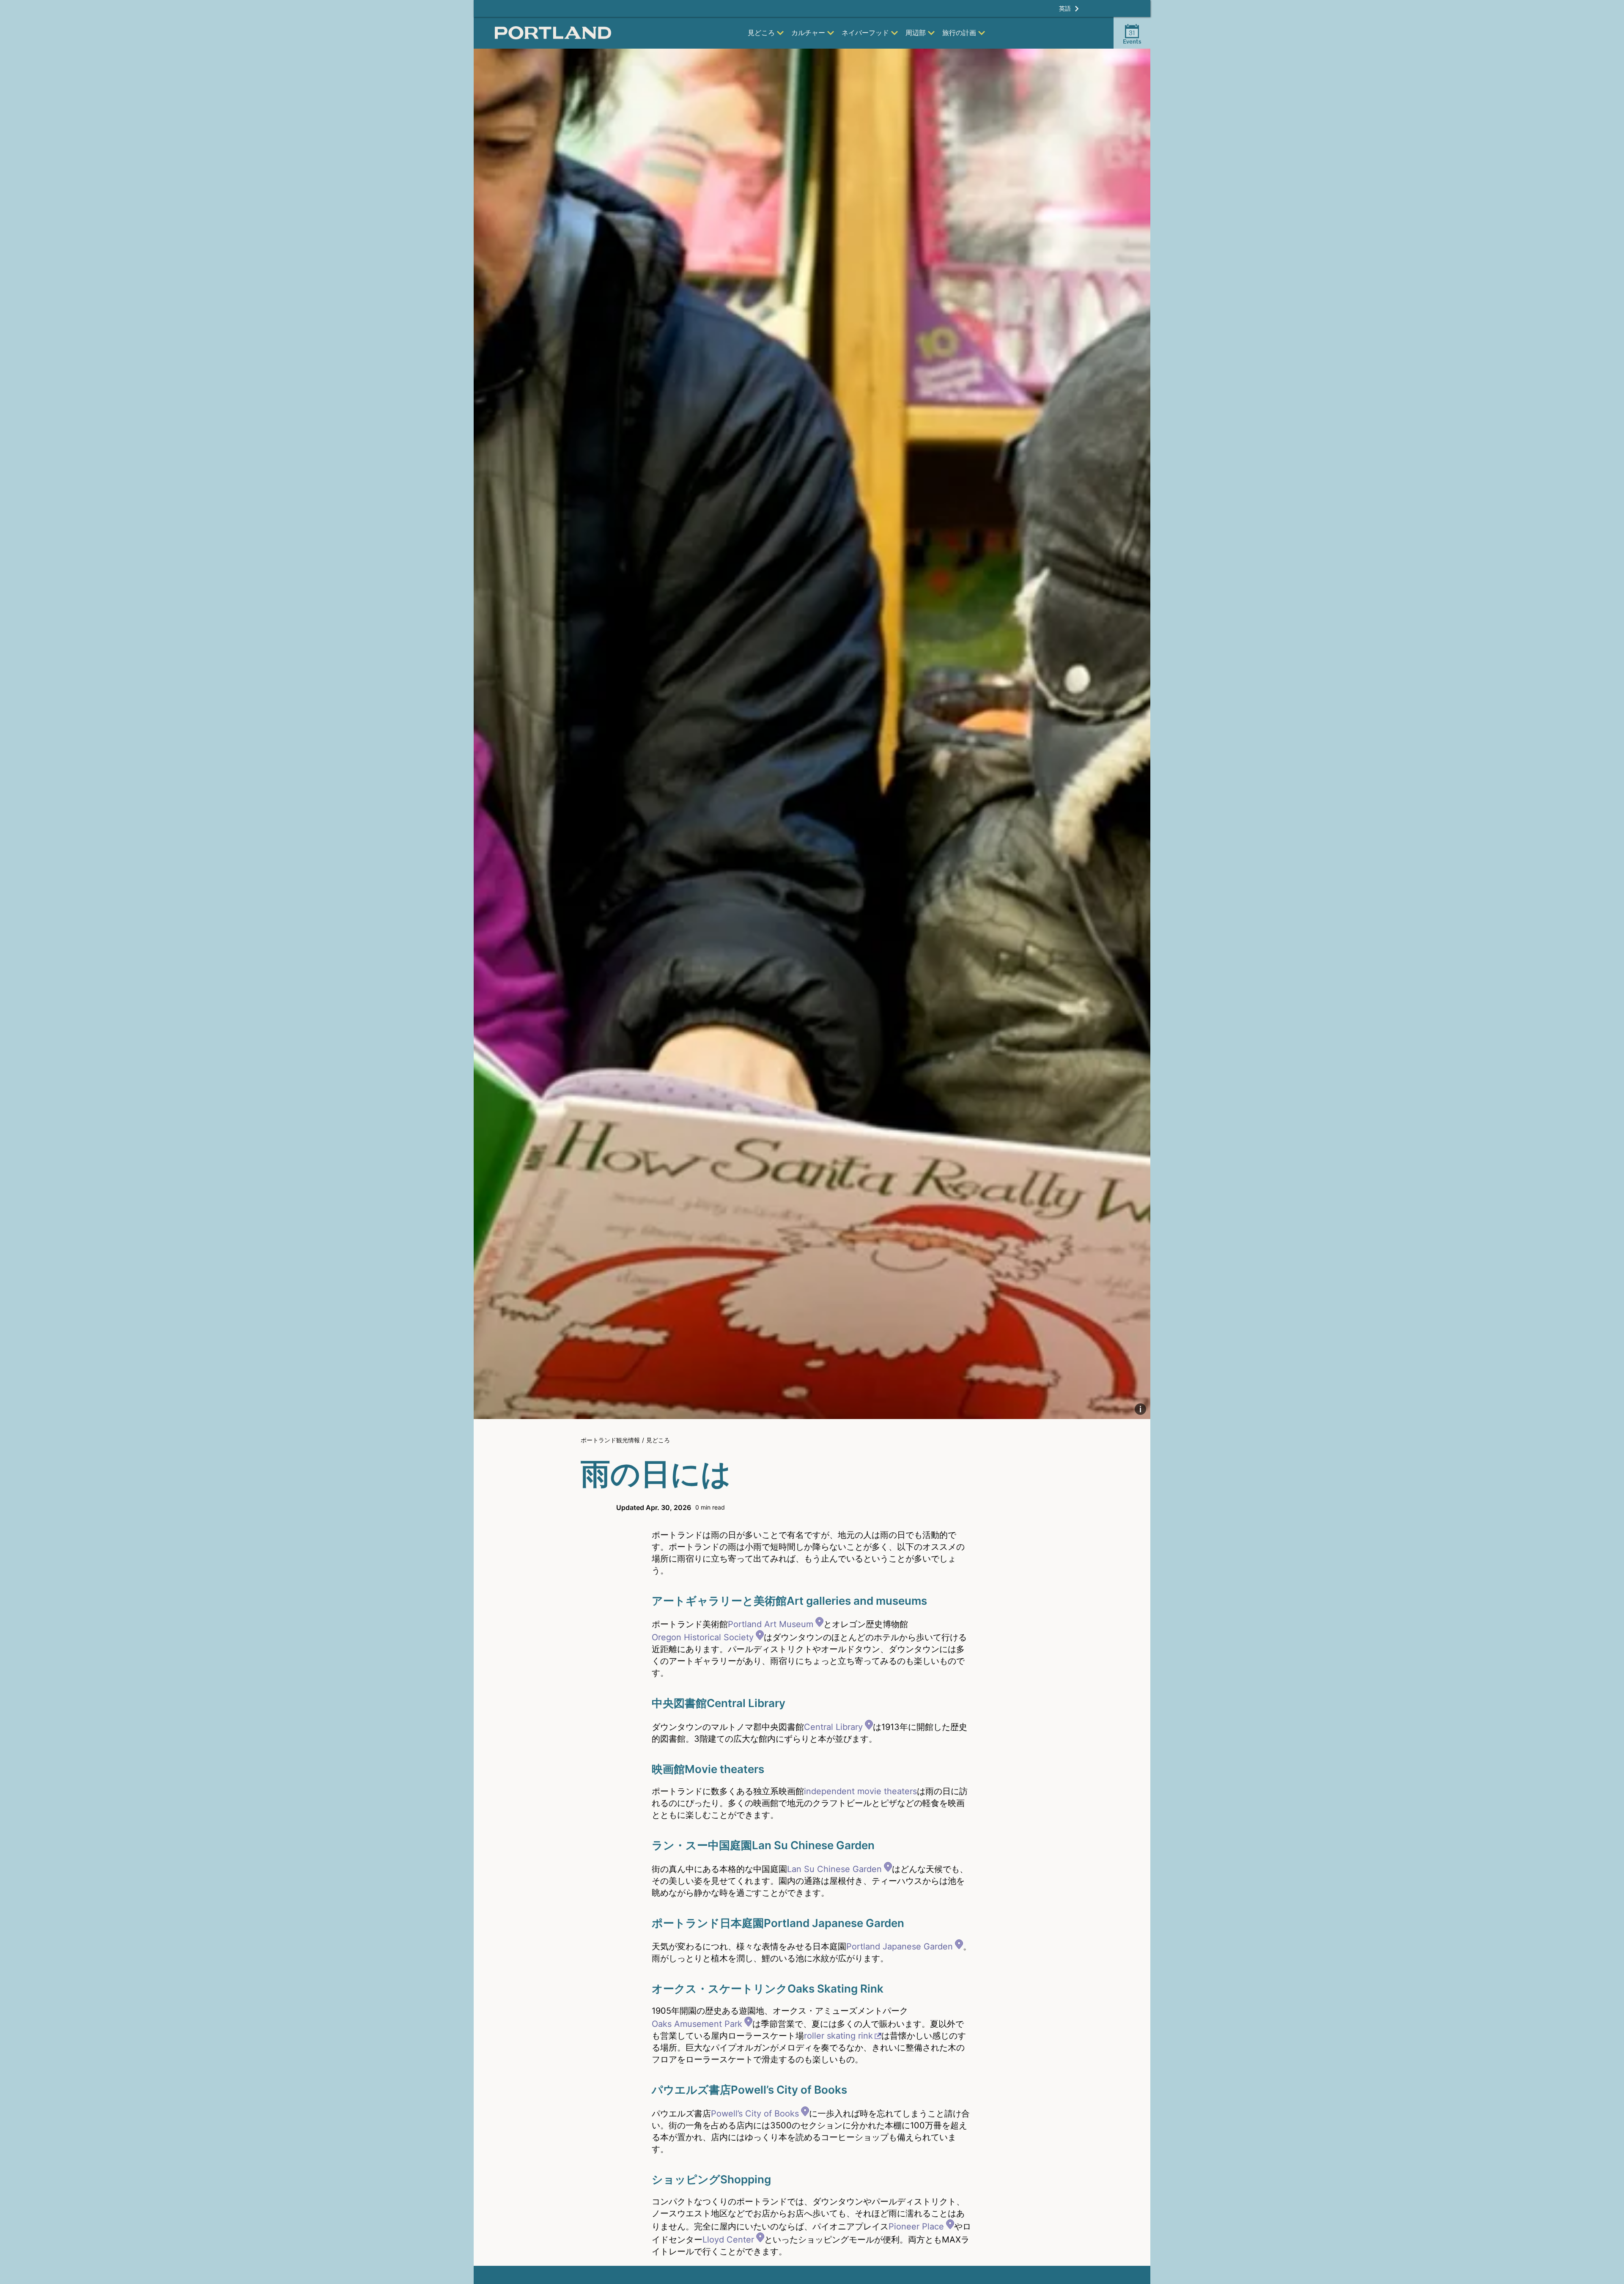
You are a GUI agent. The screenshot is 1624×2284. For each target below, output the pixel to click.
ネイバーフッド (865, 33)
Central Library (833, 1727)
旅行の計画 (959, 33)
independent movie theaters (860, 1791)
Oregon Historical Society (703, 1637)
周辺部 (916, 33)
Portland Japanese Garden (900, 1946)
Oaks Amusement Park (697, 2024)
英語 (1065, 8)
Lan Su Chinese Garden (834, 1869)
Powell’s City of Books (755, 2114)
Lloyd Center (728, 2240)
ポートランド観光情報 (610, 1440)
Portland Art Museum (771, 1624)
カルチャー (808, 33)
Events (1132, 37)
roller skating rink (838, 2036)
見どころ (761, 33)
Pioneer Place (916, 2226)
